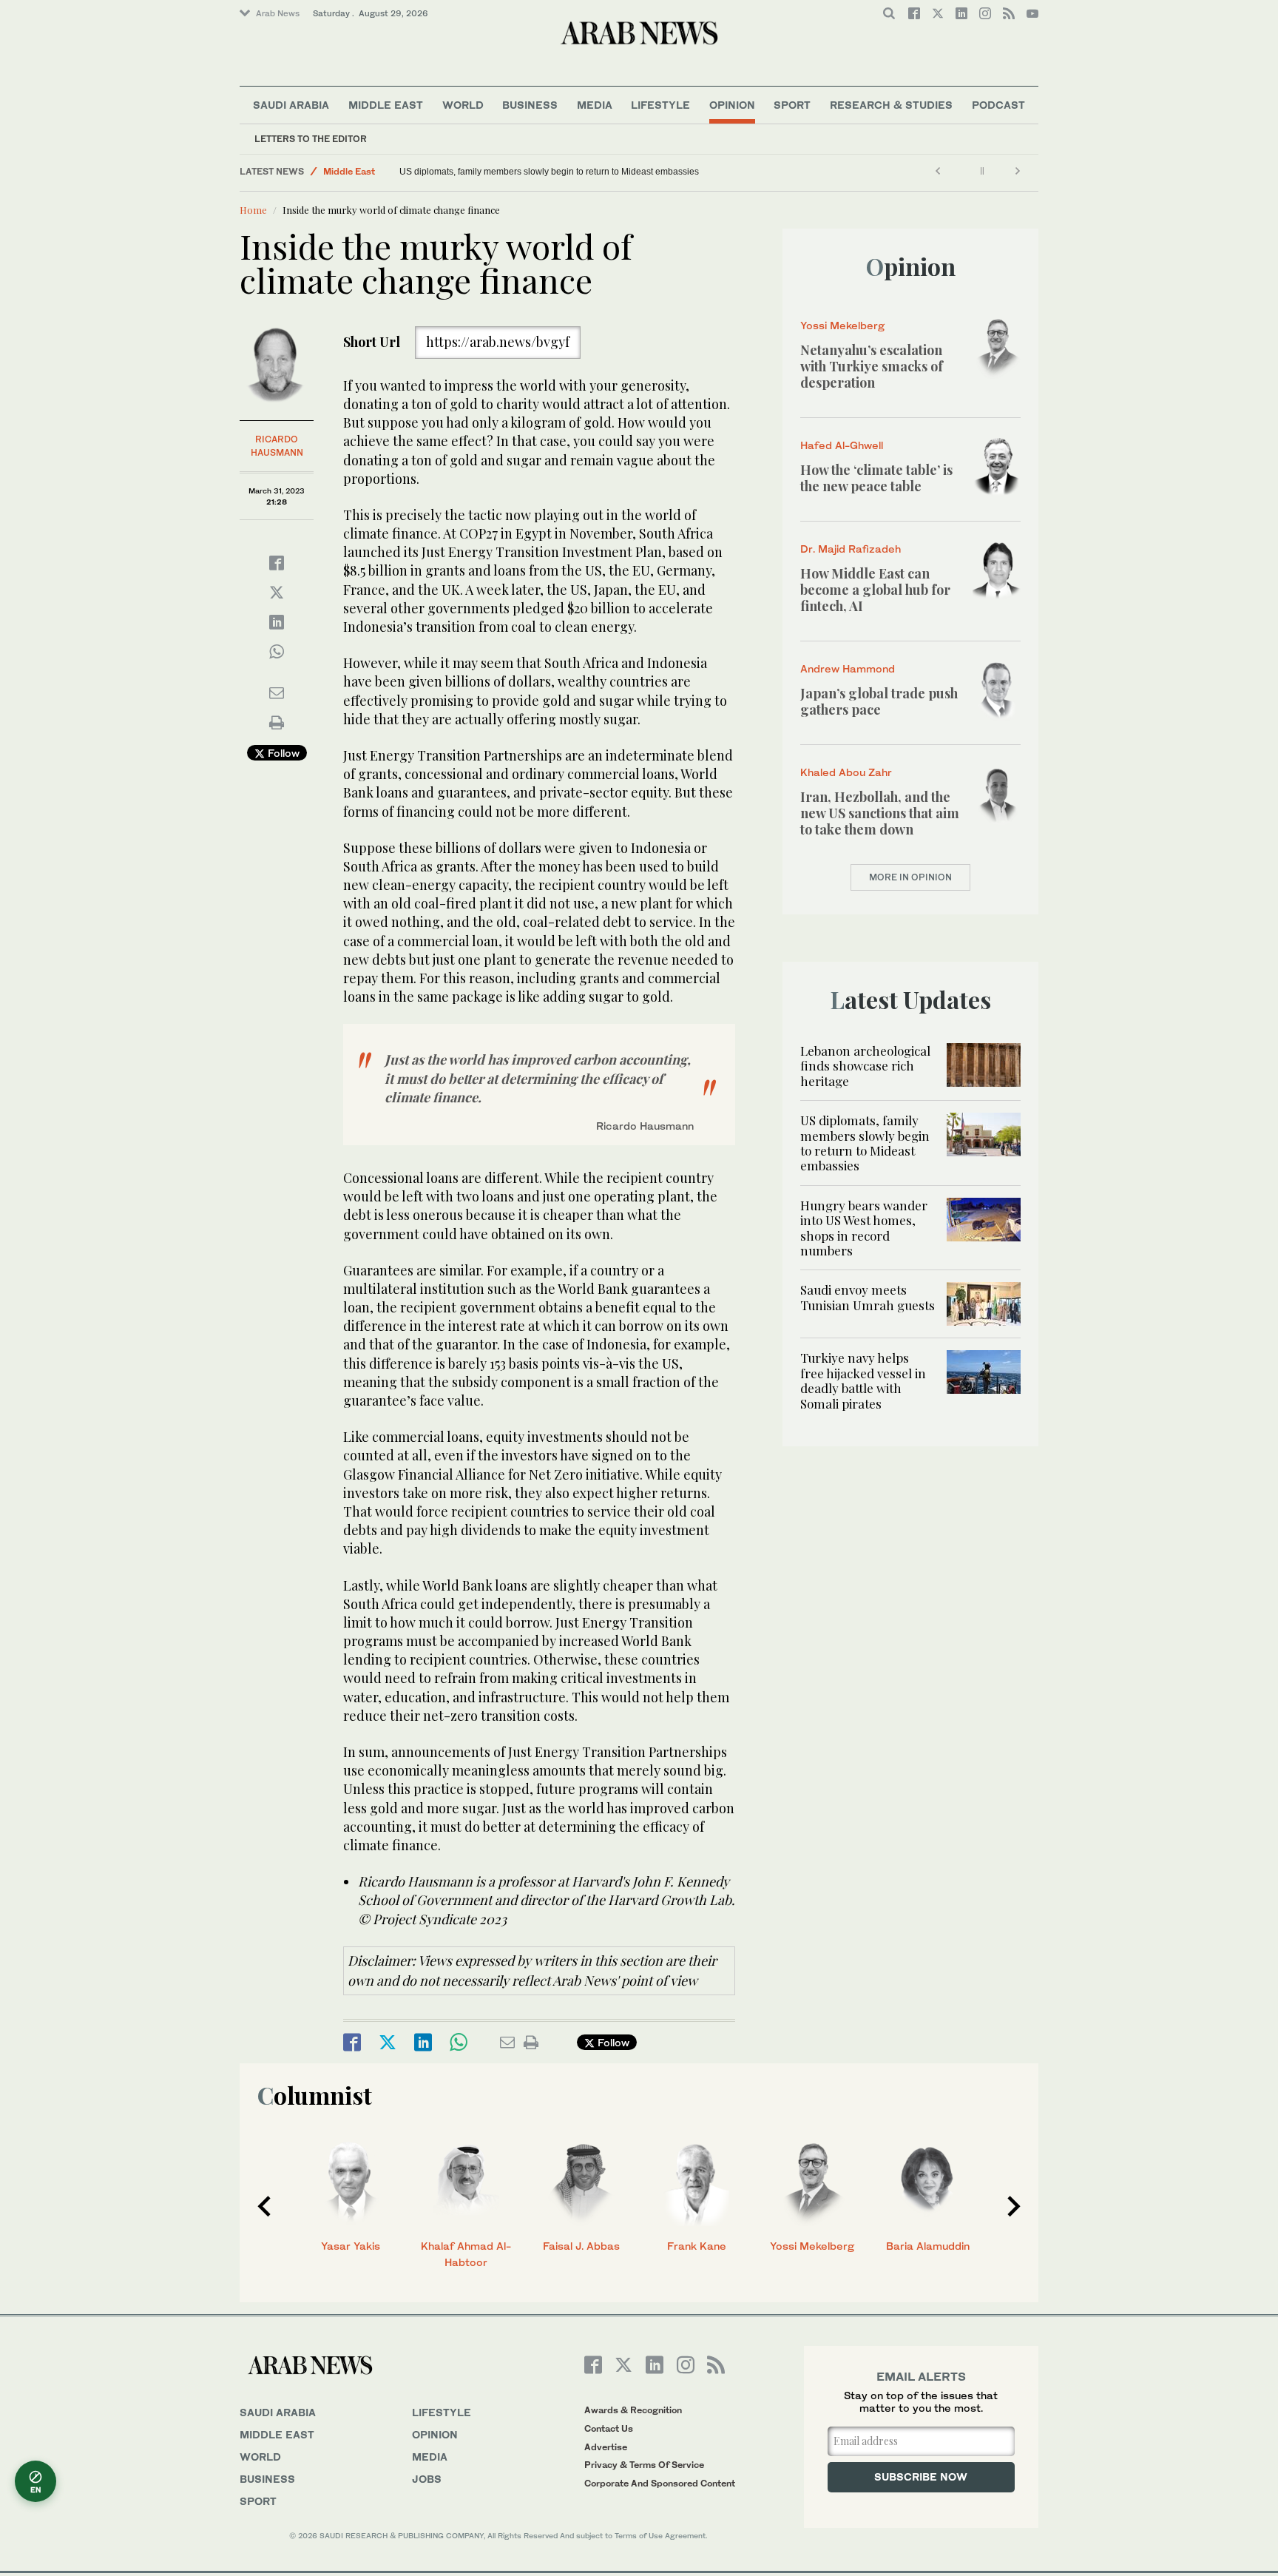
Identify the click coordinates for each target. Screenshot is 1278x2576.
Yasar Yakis (351, 2246)
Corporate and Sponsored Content (660, 2483)
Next (1014, 2206)
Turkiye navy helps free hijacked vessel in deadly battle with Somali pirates (863, 1380)
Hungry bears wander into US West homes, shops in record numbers (864, 1228)
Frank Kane (697, 2246)
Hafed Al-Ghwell (842, 445)
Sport (792, 105)
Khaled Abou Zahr (846, 772)
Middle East (386, 105)
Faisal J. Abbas (581, 2246)
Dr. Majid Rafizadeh (851, 549)
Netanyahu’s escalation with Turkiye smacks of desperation (872, 366)
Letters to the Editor (311, 139)
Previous (264, 2206)
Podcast (998, 105)
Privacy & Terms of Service (644, 2465)
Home (253, 210)
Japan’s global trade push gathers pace (879, 701)
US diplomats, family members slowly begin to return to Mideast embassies (549, 172)
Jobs (427, 2479)
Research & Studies (891, 105)
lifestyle (442, 2412)
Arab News (278, 13)
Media (595, 105)
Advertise (606, 2447)
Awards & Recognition (633, 2410)
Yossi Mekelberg (842, 325)
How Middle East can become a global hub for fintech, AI (875, 589)
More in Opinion (910, 877)
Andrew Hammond (848, 668)
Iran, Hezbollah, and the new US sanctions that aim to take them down (880, 813)
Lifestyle (660, 105)
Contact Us (609, 2428)
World (463, 105)
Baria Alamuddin (928, 2246)
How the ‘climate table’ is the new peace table (876, 478)
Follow (282, 753)
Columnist (315, 2095)
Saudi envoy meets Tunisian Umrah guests (868, 1297)
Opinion (732, 105)
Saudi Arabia (291, 105)
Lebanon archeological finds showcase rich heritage (865, 1066)
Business (530, 105)
